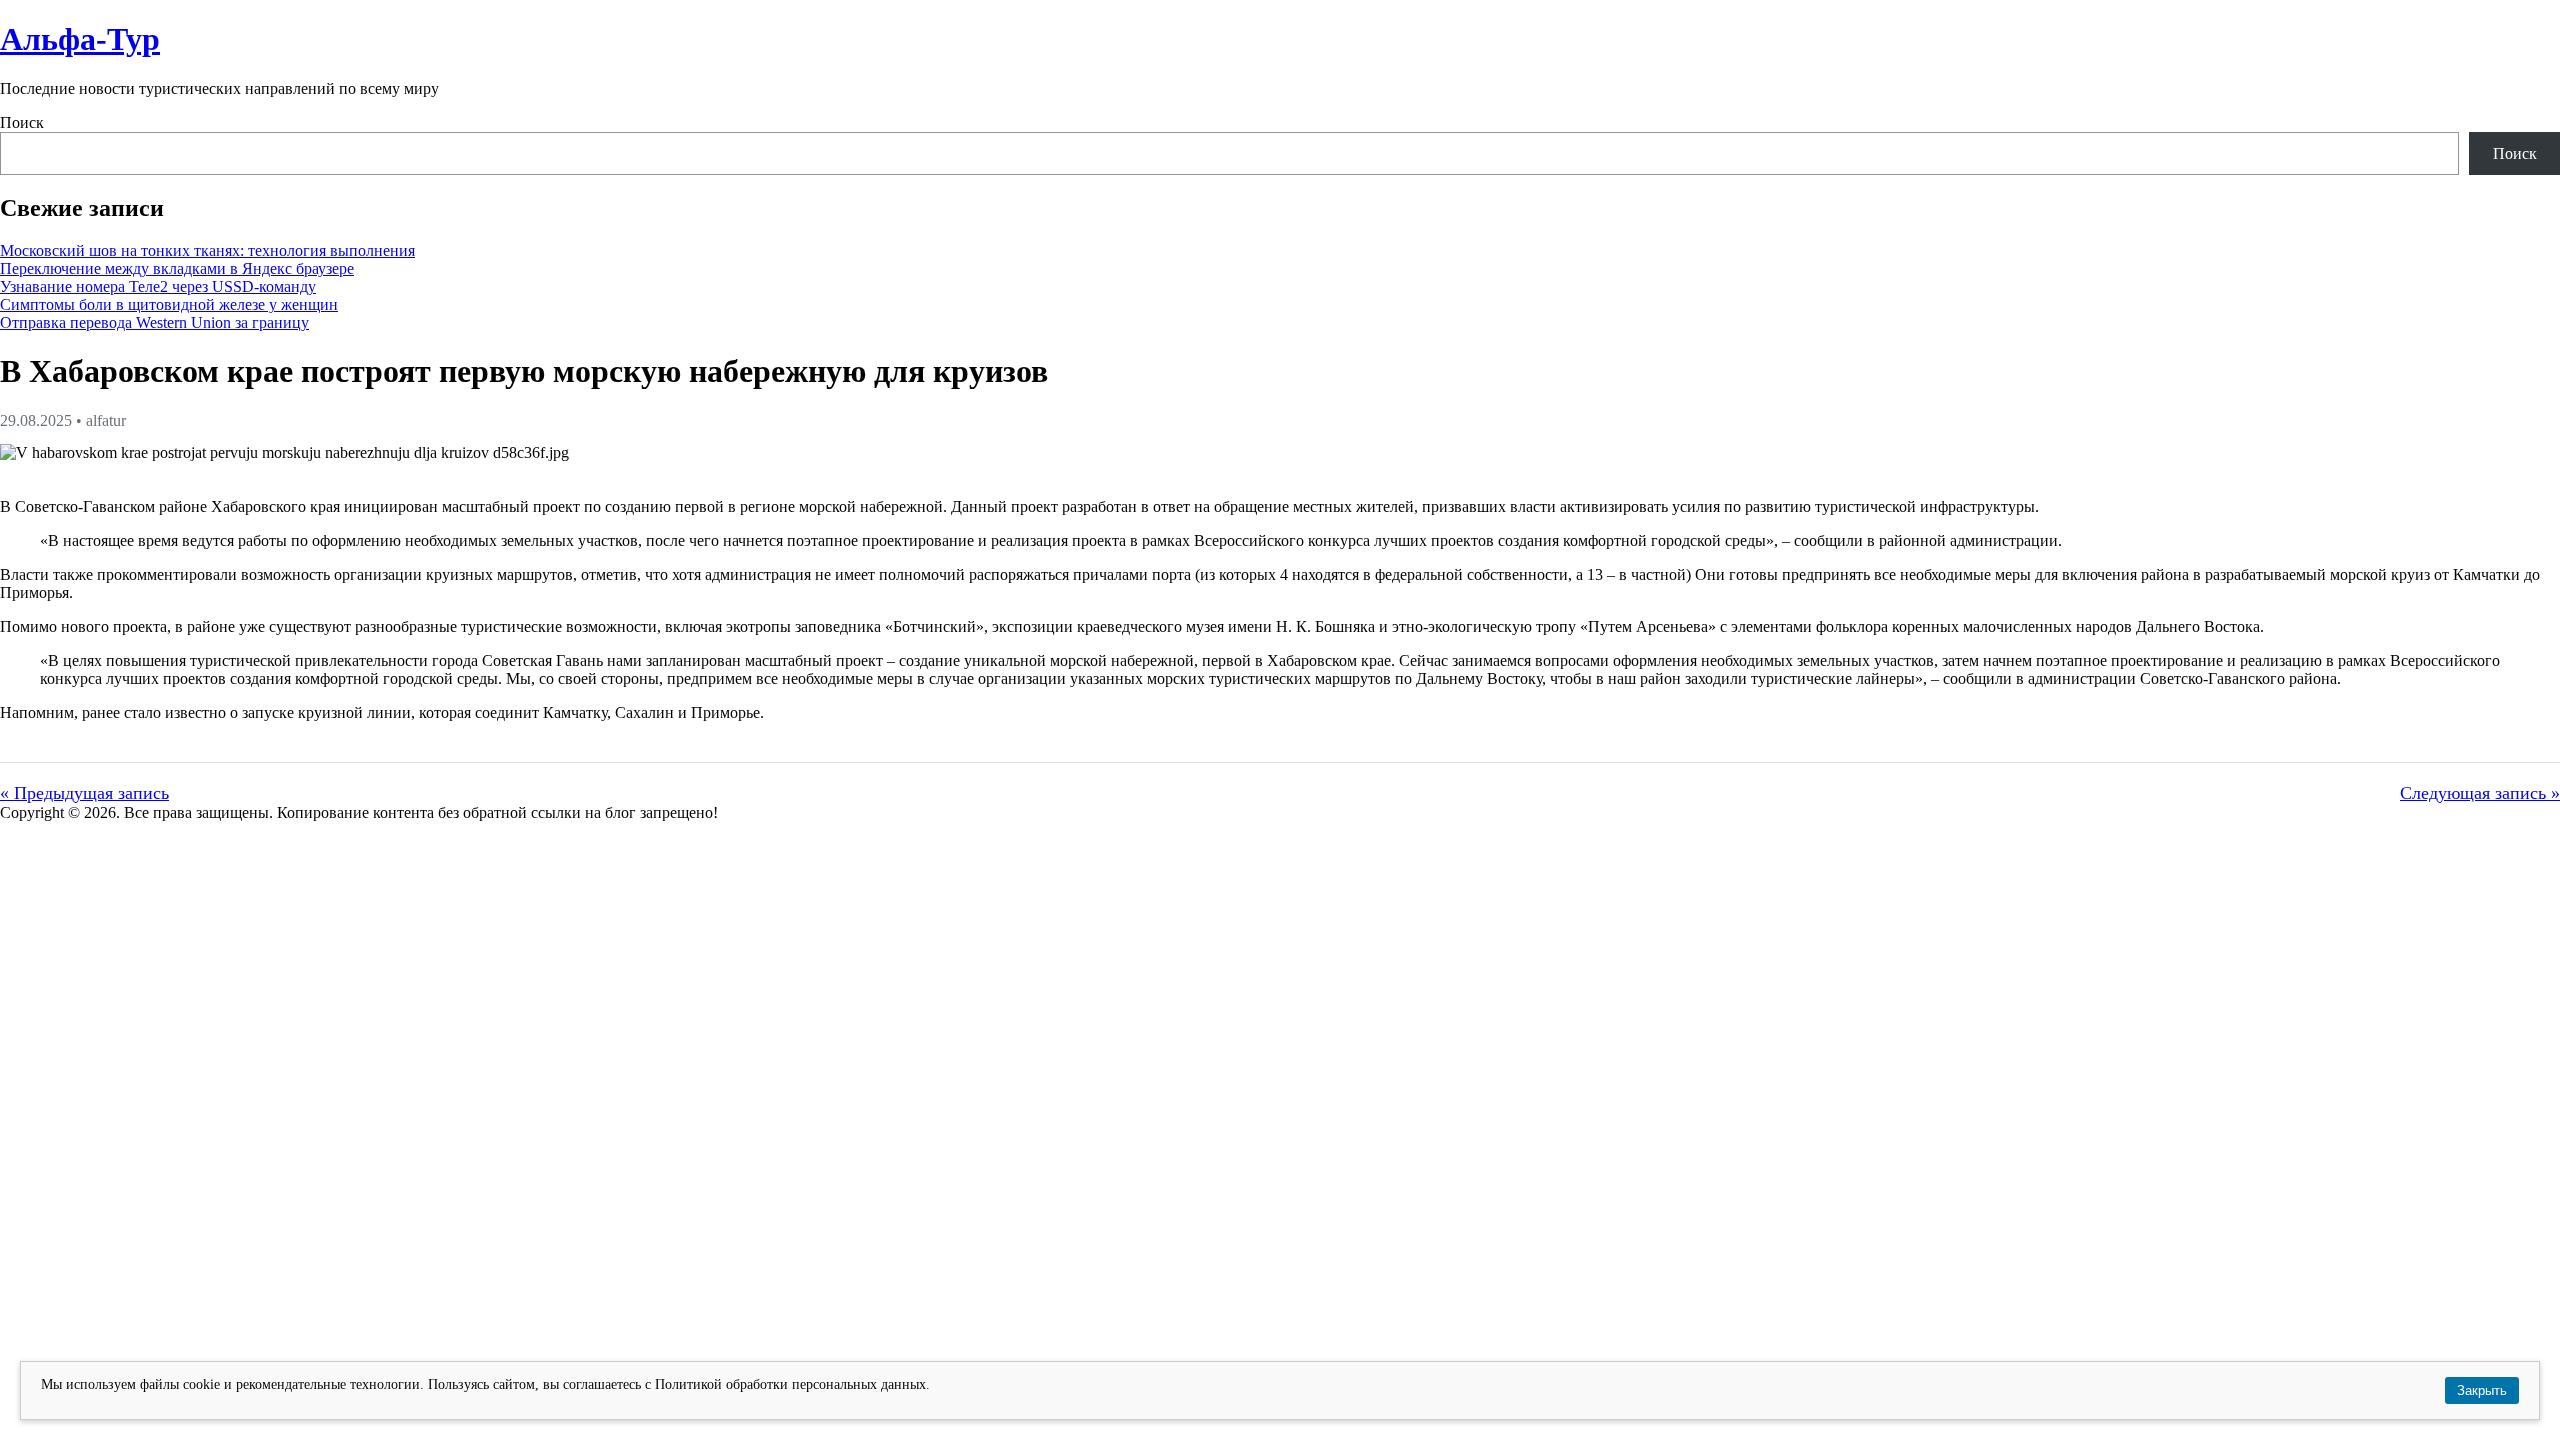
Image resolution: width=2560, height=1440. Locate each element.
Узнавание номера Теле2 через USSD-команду (158, 286)
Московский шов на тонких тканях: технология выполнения (207, 250)
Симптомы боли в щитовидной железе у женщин (169, 304)
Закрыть (2482, 1390)
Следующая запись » (2480, 793)
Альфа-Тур (80, 39)
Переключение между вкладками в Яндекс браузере (177, 268)
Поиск (22, 122)
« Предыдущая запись (84, 793)
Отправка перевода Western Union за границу (154, 322)
